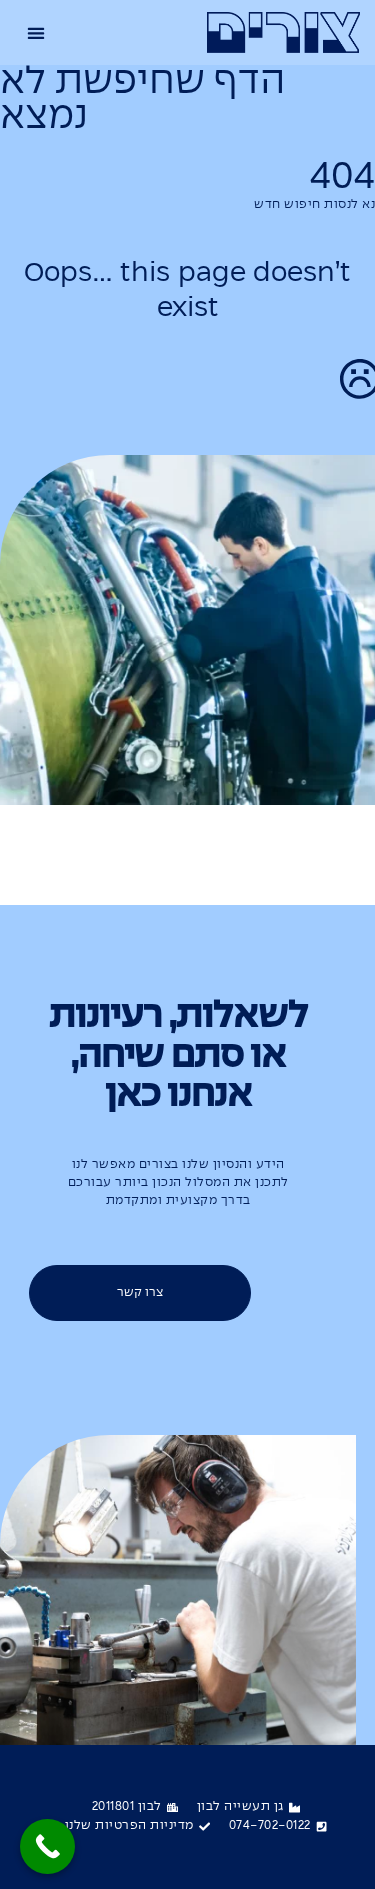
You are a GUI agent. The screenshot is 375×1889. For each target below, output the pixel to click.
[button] (36, 32)
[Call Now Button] (47, 1846)
